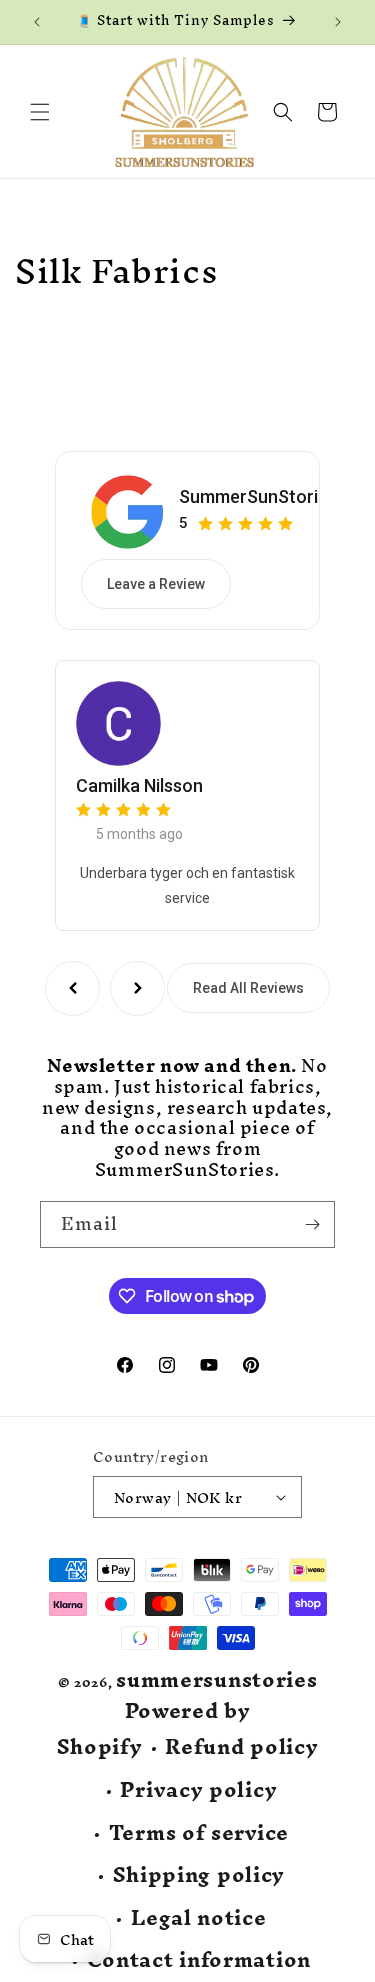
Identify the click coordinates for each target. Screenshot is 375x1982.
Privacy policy (198, 1790)
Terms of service (199, 1833)
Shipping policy (199, 1875)
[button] (40, 112)
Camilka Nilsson (139, 785)
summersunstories (216, 1679)
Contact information (199, 1960)
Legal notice (198, 1918)
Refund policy (241, 1747)
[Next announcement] (338, 22)
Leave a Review (156, 584)
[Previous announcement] (37, 22)
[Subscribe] (312, 1224)
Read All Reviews (248, 988)
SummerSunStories (258, 496)
